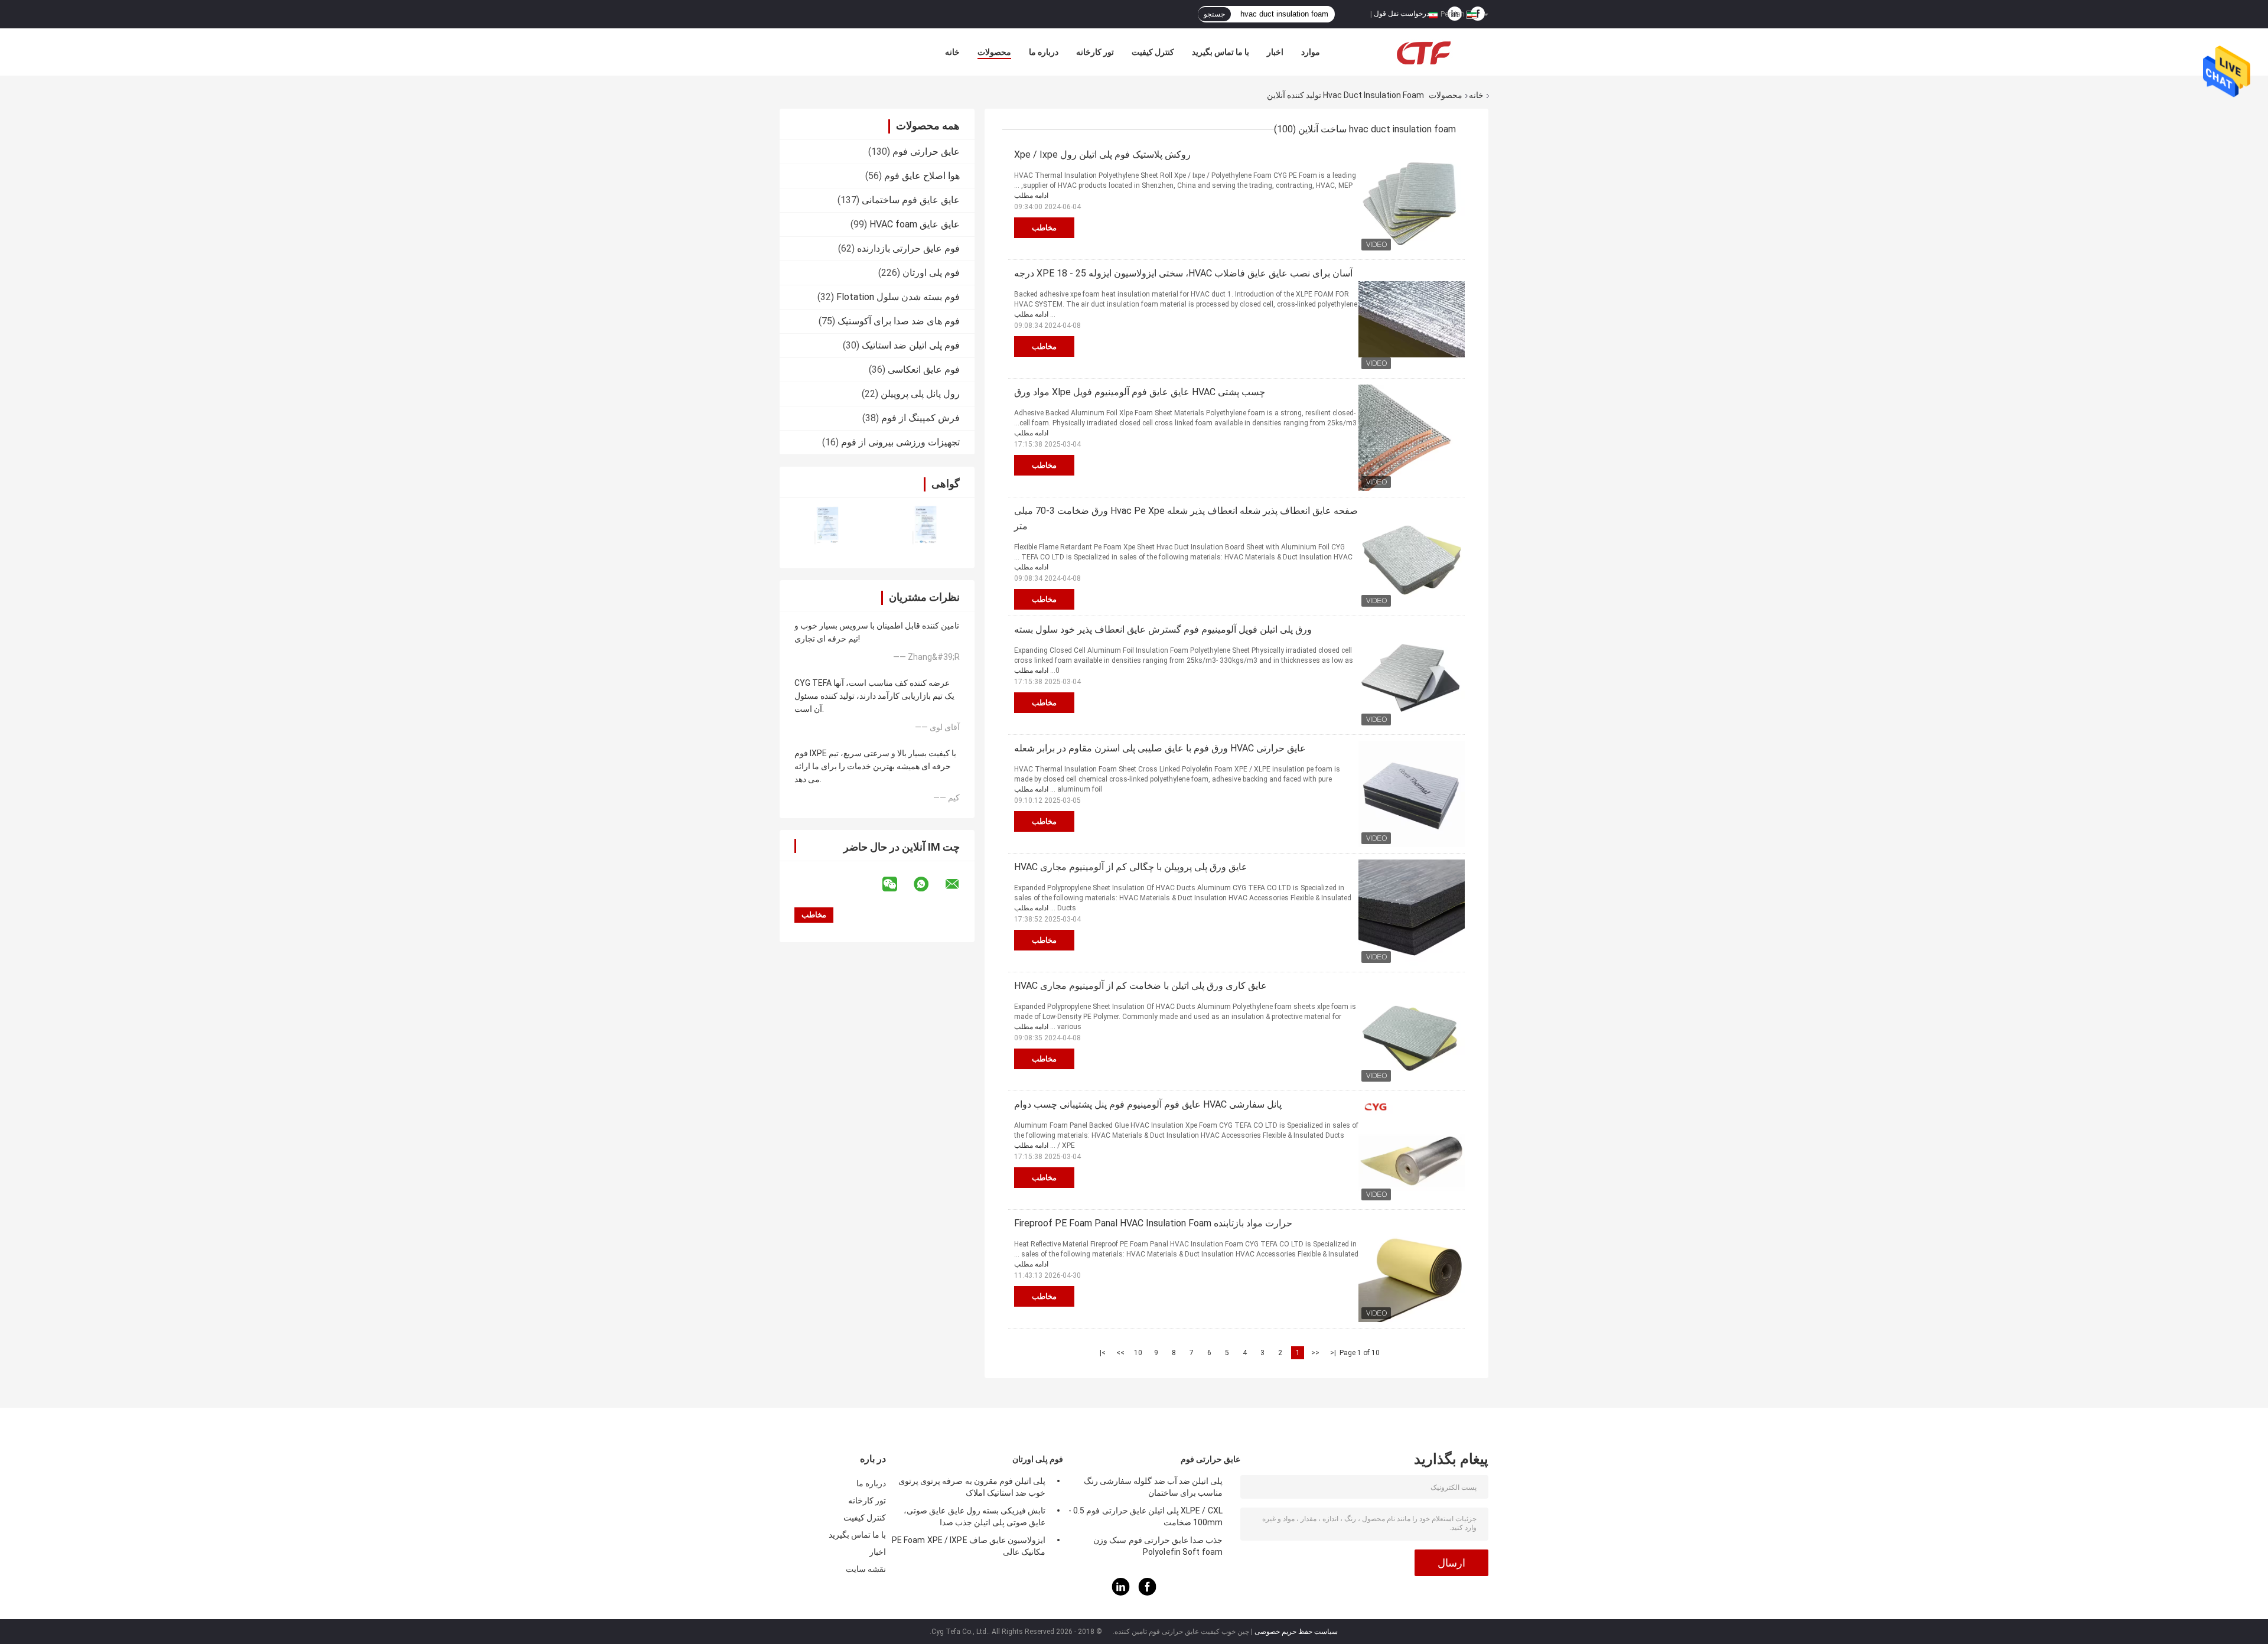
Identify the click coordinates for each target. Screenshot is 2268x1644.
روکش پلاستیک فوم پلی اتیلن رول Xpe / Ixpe (1102, 154)
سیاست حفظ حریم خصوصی (1296, 1632)
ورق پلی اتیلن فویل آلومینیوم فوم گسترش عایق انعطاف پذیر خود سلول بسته (1163, 629)
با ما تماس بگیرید (1221, 52)
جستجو (1214, 14)
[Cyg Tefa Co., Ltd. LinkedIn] (1121, 1593)
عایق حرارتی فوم (926, 152)
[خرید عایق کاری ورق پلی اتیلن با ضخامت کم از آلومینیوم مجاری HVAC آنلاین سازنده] (1412, 1031)
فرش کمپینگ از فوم (920, 418)
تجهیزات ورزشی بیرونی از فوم (900, 442)
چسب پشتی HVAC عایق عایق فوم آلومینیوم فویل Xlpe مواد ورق (1140, 392)
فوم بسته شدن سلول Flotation (898, 297)
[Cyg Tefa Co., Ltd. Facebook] (1148, 1593)
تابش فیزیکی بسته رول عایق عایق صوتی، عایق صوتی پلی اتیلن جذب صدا (975, 1516)
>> (1120, 1353)
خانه (952, 52)
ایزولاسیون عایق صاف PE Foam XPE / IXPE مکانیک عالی (969, 1546)
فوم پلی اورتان (931, 273)
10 (1138, 1353)
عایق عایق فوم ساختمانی (911, 200)
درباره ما (1044, 52)
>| (1103, 1353)
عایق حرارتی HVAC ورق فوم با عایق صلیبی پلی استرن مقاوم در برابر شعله (1160, 748)
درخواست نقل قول (1402, 14)
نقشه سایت (866, 1569)
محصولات (994, 52)
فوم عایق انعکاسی (924, 370)
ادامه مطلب (1031, 196)
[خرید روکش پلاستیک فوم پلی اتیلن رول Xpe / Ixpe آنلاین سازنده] (1412, 200)
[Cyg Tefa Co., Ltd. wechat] (897, 884)
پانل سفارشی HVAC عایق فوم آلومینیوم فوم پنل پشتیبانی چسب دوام (1148, 1104)
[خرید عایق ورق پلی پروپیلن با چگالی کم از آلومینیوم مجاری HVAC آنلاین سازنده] (1412, 913)
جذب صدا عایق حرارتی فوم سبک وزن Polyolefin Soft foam (1158, 1546)
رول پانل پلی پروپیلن (920, 394)
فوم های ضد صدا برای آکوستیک (899, 321)
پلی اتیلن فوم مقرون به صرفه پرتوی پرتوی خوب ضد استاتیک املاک (972, 1487)
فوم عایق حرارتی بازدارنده (908, 248)
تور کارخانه (1095, 52)
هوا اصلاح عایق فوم (922, 176)
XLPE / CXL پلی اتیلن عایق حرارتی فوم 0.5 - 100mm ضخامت (1146, 1516)
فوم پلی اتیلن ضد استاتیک (911, 345)
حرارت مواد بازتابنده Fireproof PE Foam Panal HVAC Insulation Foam (1153, 1223)
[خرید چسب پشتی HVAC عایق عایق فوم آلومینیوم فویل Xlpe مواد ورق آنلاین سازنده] (1412, 438)
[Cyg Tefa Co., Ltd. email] (960, 884)
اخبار (1275, 52)
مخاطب (1044, 228)
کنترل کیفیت (1153, 52)
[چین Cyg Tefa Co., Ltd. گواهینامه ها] (828, 525)
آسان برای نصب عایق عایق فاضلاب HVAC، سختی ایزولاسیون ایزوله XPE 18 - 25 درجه (1183, 273)
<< (1315, 1353)
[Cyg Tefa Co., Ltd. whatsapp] (928, 884)
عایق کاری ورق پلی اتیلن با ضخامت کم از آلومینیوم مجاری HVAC (1140, 986)
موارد (1311, 52)
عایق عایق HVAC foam (915, 224)
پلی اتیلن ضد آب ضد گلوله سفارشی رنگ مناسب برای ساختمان (1153, 1487)
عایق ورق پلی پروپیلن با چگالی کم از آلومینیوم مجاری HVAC (1131, 867)
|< (1333, 1353)
